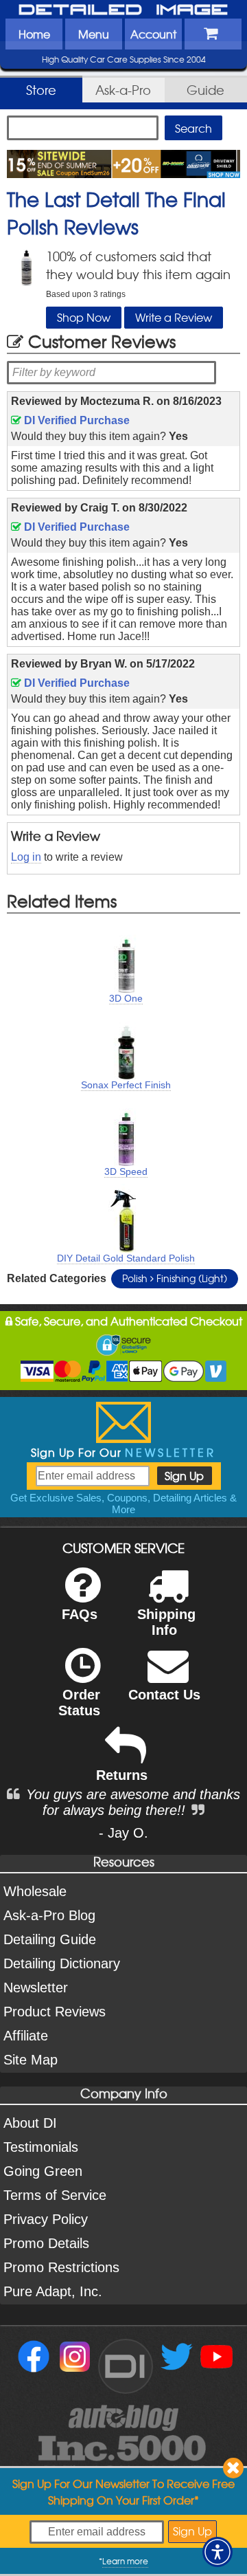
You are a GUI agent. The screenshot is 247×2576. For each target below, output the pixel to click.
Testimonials (41, 2147)
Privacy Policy (46, 2219)
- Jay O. (123, 1833)
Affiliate (26, 2036)
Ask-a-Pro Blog (49, 1915)
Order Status (79, 1703)
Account (153, 34)
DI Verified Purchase (75, 420)
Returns (122, 1775)
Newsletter (36, 1988)
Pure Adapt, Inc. (53, 2291)
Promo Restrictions (61, 2267)
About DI (30, 2123)
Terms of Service (55, 2195)
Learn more (125, 2561)
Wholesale (35, 1891)
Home (34, 34)
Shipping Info (166, 1622)
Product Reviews (55, 2012)
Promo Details (46, 2243)
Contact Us (164, 1695)
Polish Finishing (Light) (175, 1278)
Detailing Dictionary (62, 1963)
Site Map (31, 2060)
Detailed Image (123, 10)
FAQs (80, 1614)
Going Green (43, 2171)
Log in (26, 857)
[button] (217, 2552)
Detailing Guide (50, 1939)
